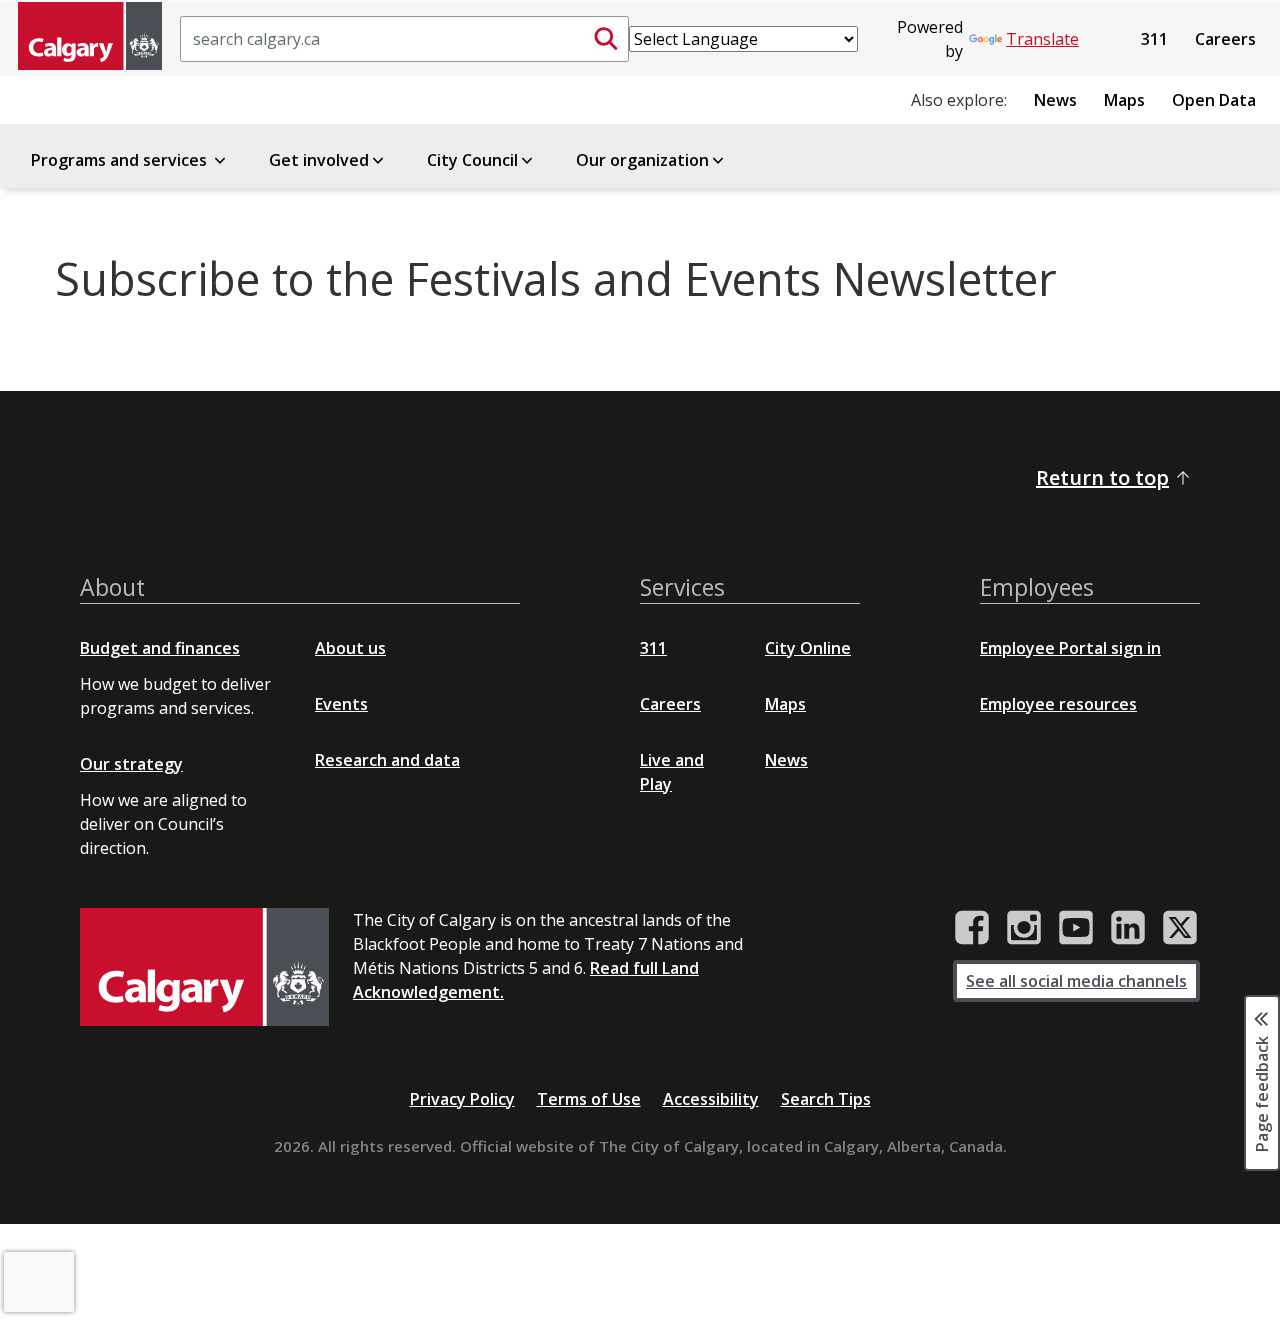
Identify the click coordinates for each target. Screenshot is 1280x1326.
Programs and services (121, 160)
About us (350, 648)
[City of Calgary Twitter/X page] (1180, 928)
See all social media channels (1076, 981)
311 (1154, 39)
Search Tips (826, 1099)
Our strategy (131, 764)
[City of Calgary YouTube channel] (1076, 928)
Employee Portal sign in (1070, 648)
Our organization (642, 160)
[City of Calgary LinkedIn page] (1128, 928)
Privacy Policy (462, 1099)
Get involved (319, 160)
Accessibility (711, 1099)
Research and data (387, 760)
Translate (1042, 39)
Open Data (1214, 100)
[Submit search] (606, 39)
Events (341, 704)
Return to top (1102, 477)
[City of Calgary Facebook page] (972, 928)
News (1055, 100)
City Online (808, 648)
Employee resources (1058, 704)
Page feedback (1262, 1092)
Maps (1124, 100)
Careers (1225, 39)
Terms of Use (589, 1099)
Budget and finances (160, 648)
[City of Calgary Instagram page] (1024, 928)
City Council (472, 160)
